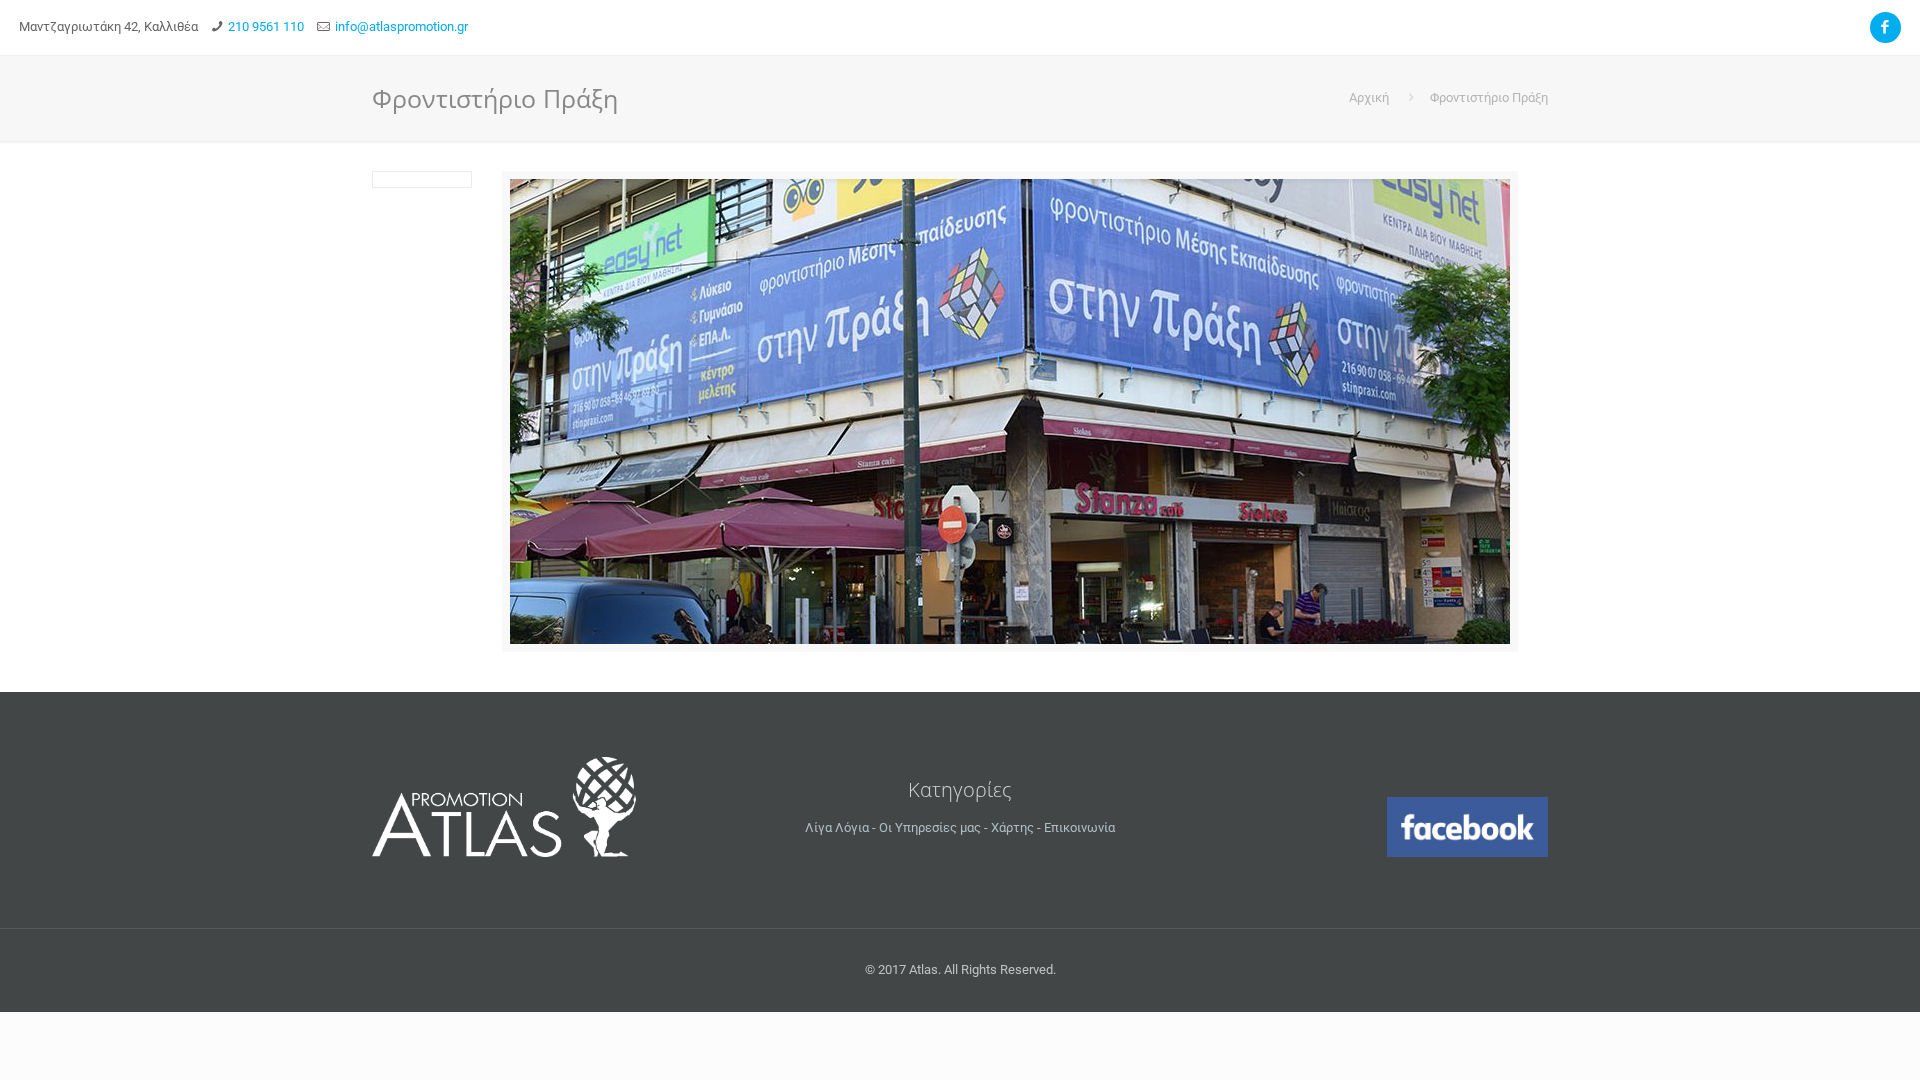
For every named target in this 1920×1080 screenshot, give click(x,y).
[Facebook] (1885, 27)
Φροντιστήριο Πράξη (1489, 97)
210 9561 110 (266, 26)
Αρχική (1369, 97)
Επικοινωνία (1079, 827)
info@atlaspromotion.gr (401, 26)
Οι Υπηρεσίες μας (930, 827)
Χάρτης (1012, 827)
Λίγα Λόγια (837, 827)
